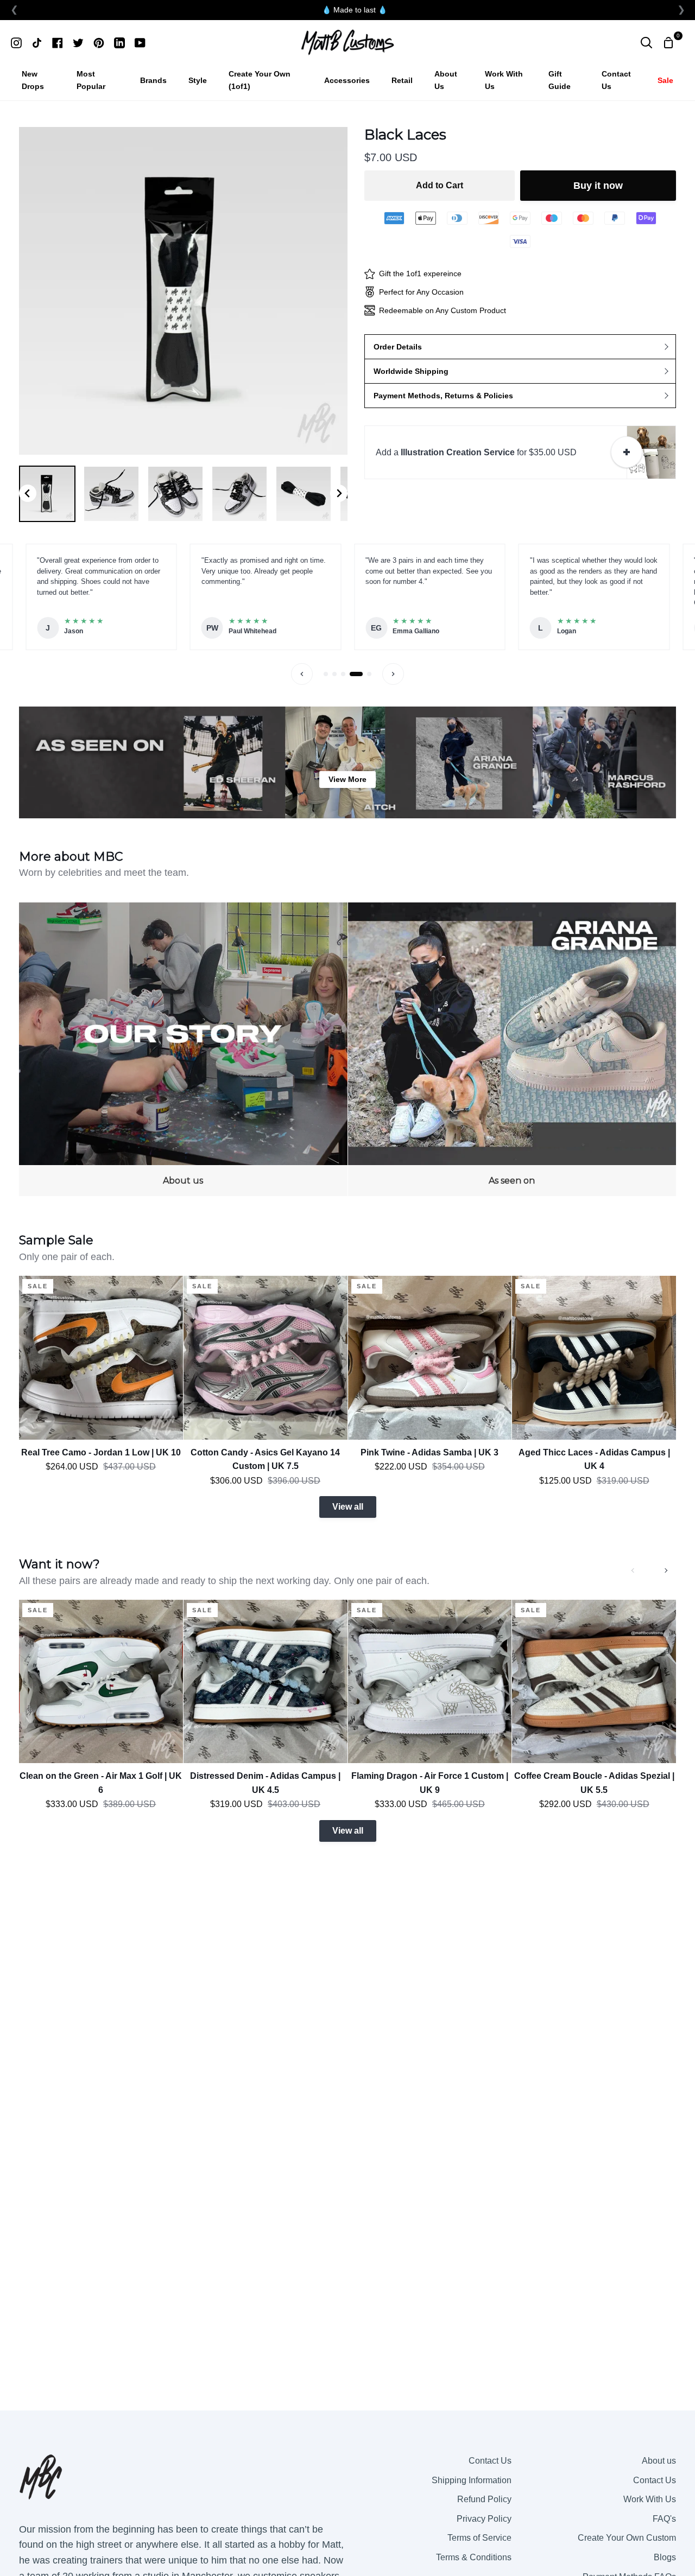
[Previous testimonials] (302, 674)
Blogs (665, 2557)
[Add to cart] (627, 452)
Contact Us (490, 2461)
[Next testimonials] (393, 674)
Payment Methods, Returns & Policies (443, 396)
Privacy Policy (484, 2519)
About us (659, 2461)
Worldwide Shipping (411, 371)
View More (347, 779)
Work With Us (650, 2499)
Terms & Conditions (474, 2557)
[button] (47, 494)
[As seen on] (512, 1049)
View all (348, 1507)
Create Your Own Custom (627, 2538)
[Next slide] (339, 493)
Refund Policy (484, 2499)
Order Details (398, 347)
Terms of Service (479, 2538)
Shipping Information (472, 2480)
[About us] (183, 1049)
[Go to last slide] (28, 493)
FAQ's (664, 2519)
